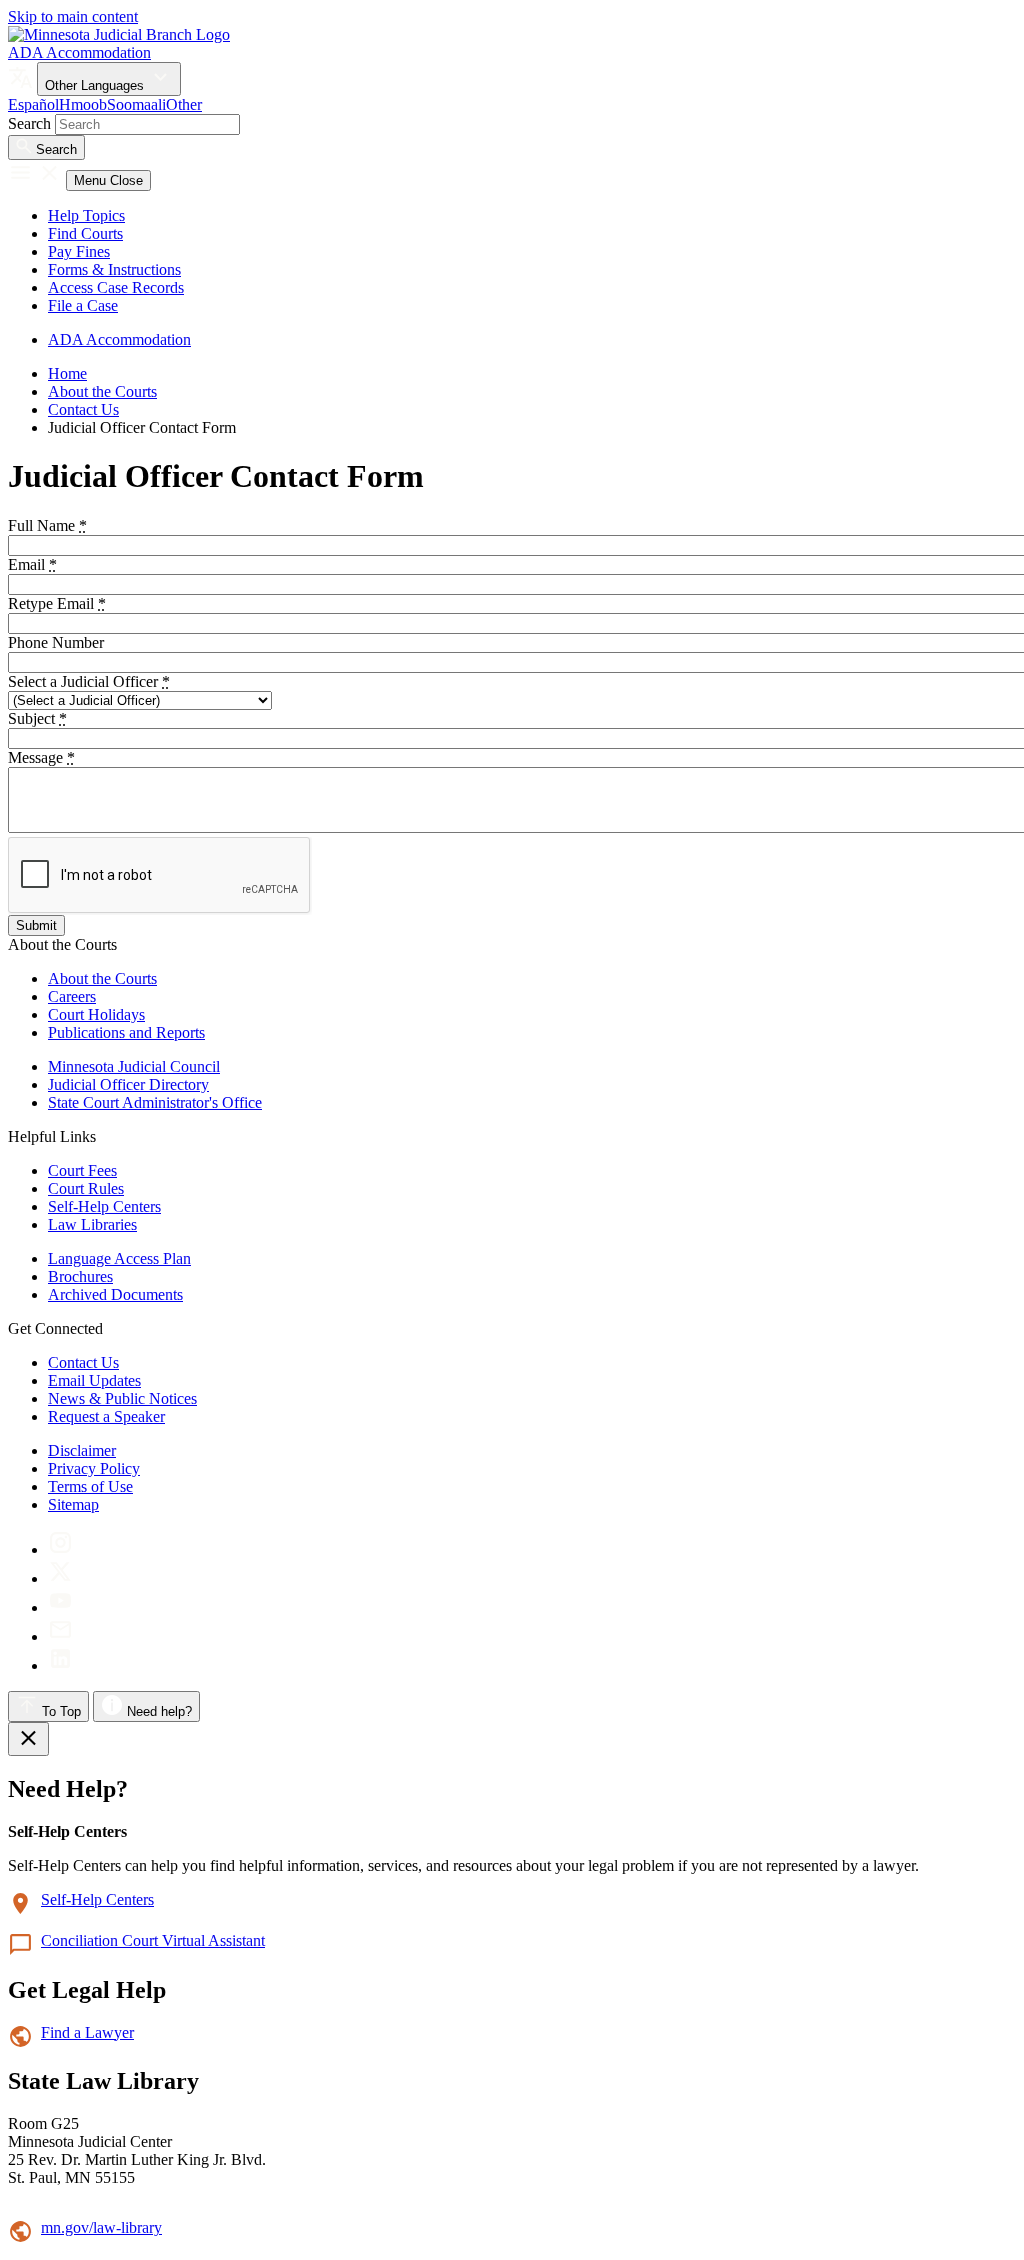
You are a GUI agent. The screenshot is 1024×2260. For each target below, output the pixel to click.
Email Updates (94, 1380)
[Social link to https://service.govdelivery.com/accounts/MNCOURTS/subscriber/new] (60, 1636)
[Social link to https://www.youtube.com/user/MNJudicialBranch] (60, 1607)
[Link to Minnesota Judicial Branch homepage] (119, 34)
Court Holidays (96, 1014)
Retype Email (57, 603)
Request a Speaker (106, 1416)
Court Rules (86, 1188)
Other (184, 104)
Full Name (47, 525)
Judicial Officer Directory (128, 1084)
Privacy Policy (94, 1468)
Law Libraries (92, 1224)
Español (33, 104)
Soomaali (136, 104)
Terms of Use (90, 1486)
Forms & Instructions (114, 269)
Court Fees (82, 1170)
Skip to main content (73, 16)
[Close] (28, 1739)
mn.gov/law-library (101, 2227)
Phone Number (56, 642)
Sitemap (73, 1504)
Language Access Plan (119, 1258)
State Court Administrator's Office (155, 1102)
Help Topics (86, 215)
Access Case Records (116, 287)
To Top (59, 1711)
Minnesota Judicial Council (134, 1066)
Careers (72, 996)
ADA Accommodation (79, 52)
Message (41, 757)
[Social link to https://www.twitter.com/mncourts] (60, 1578)
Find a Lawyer (87, 2032)
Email (32, 564)
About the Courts (102, 391)
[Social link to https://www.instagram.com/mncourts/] (60, 1549)
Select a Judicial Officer (89, 681)
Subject (37, 718)
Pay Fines (79, 251)
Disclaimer (82, 1450)
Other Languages (96, 85)
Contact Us (83, 409)
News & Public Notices (122, 1398)
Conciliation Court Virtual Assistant (153, 1940)
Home (67, 373)
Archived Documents (115, 1294)
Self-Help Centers (104, 1206)
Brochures (80, 1276)
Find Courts (85, 233)
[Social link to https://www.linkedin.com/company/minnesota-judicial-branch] (60, 1665)
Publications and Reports (126, 1032)
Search (29, 123)
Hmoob (83, 104)
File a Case (83, 305)
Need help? (157, 1711)
